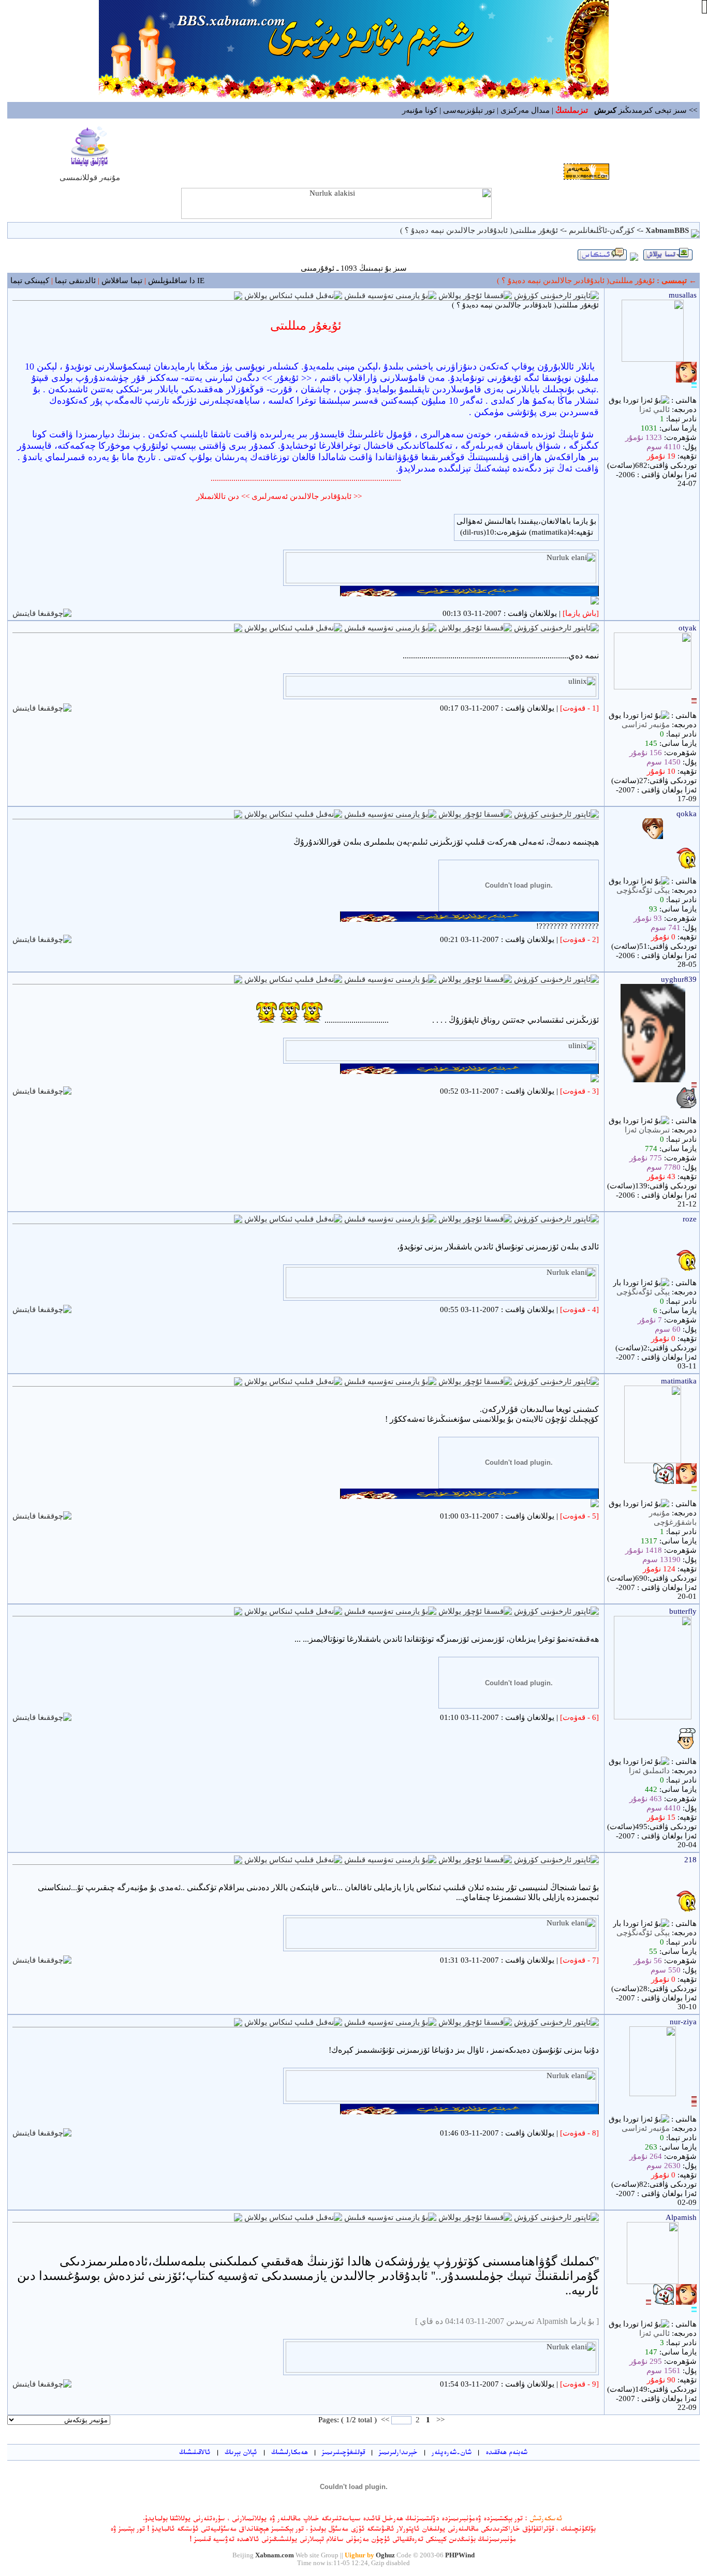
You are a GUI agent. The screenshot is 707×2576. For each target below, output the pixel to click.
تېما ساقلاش (122, 281)
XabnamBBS (667, 230)
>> (385, 2420)
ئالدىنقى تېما (75, 281)
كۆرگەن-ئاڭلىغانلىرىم (601, 230)
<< (439, 2420)
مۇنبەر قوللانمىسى (90, 178)
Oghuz (385, 2555)
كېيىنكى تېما (30, 281)
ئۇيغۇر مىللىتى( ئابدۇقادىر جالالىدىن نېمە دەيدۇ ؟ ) (479, 230)
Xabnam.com (275, 2555)
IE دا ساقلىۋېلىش (176, 281)
